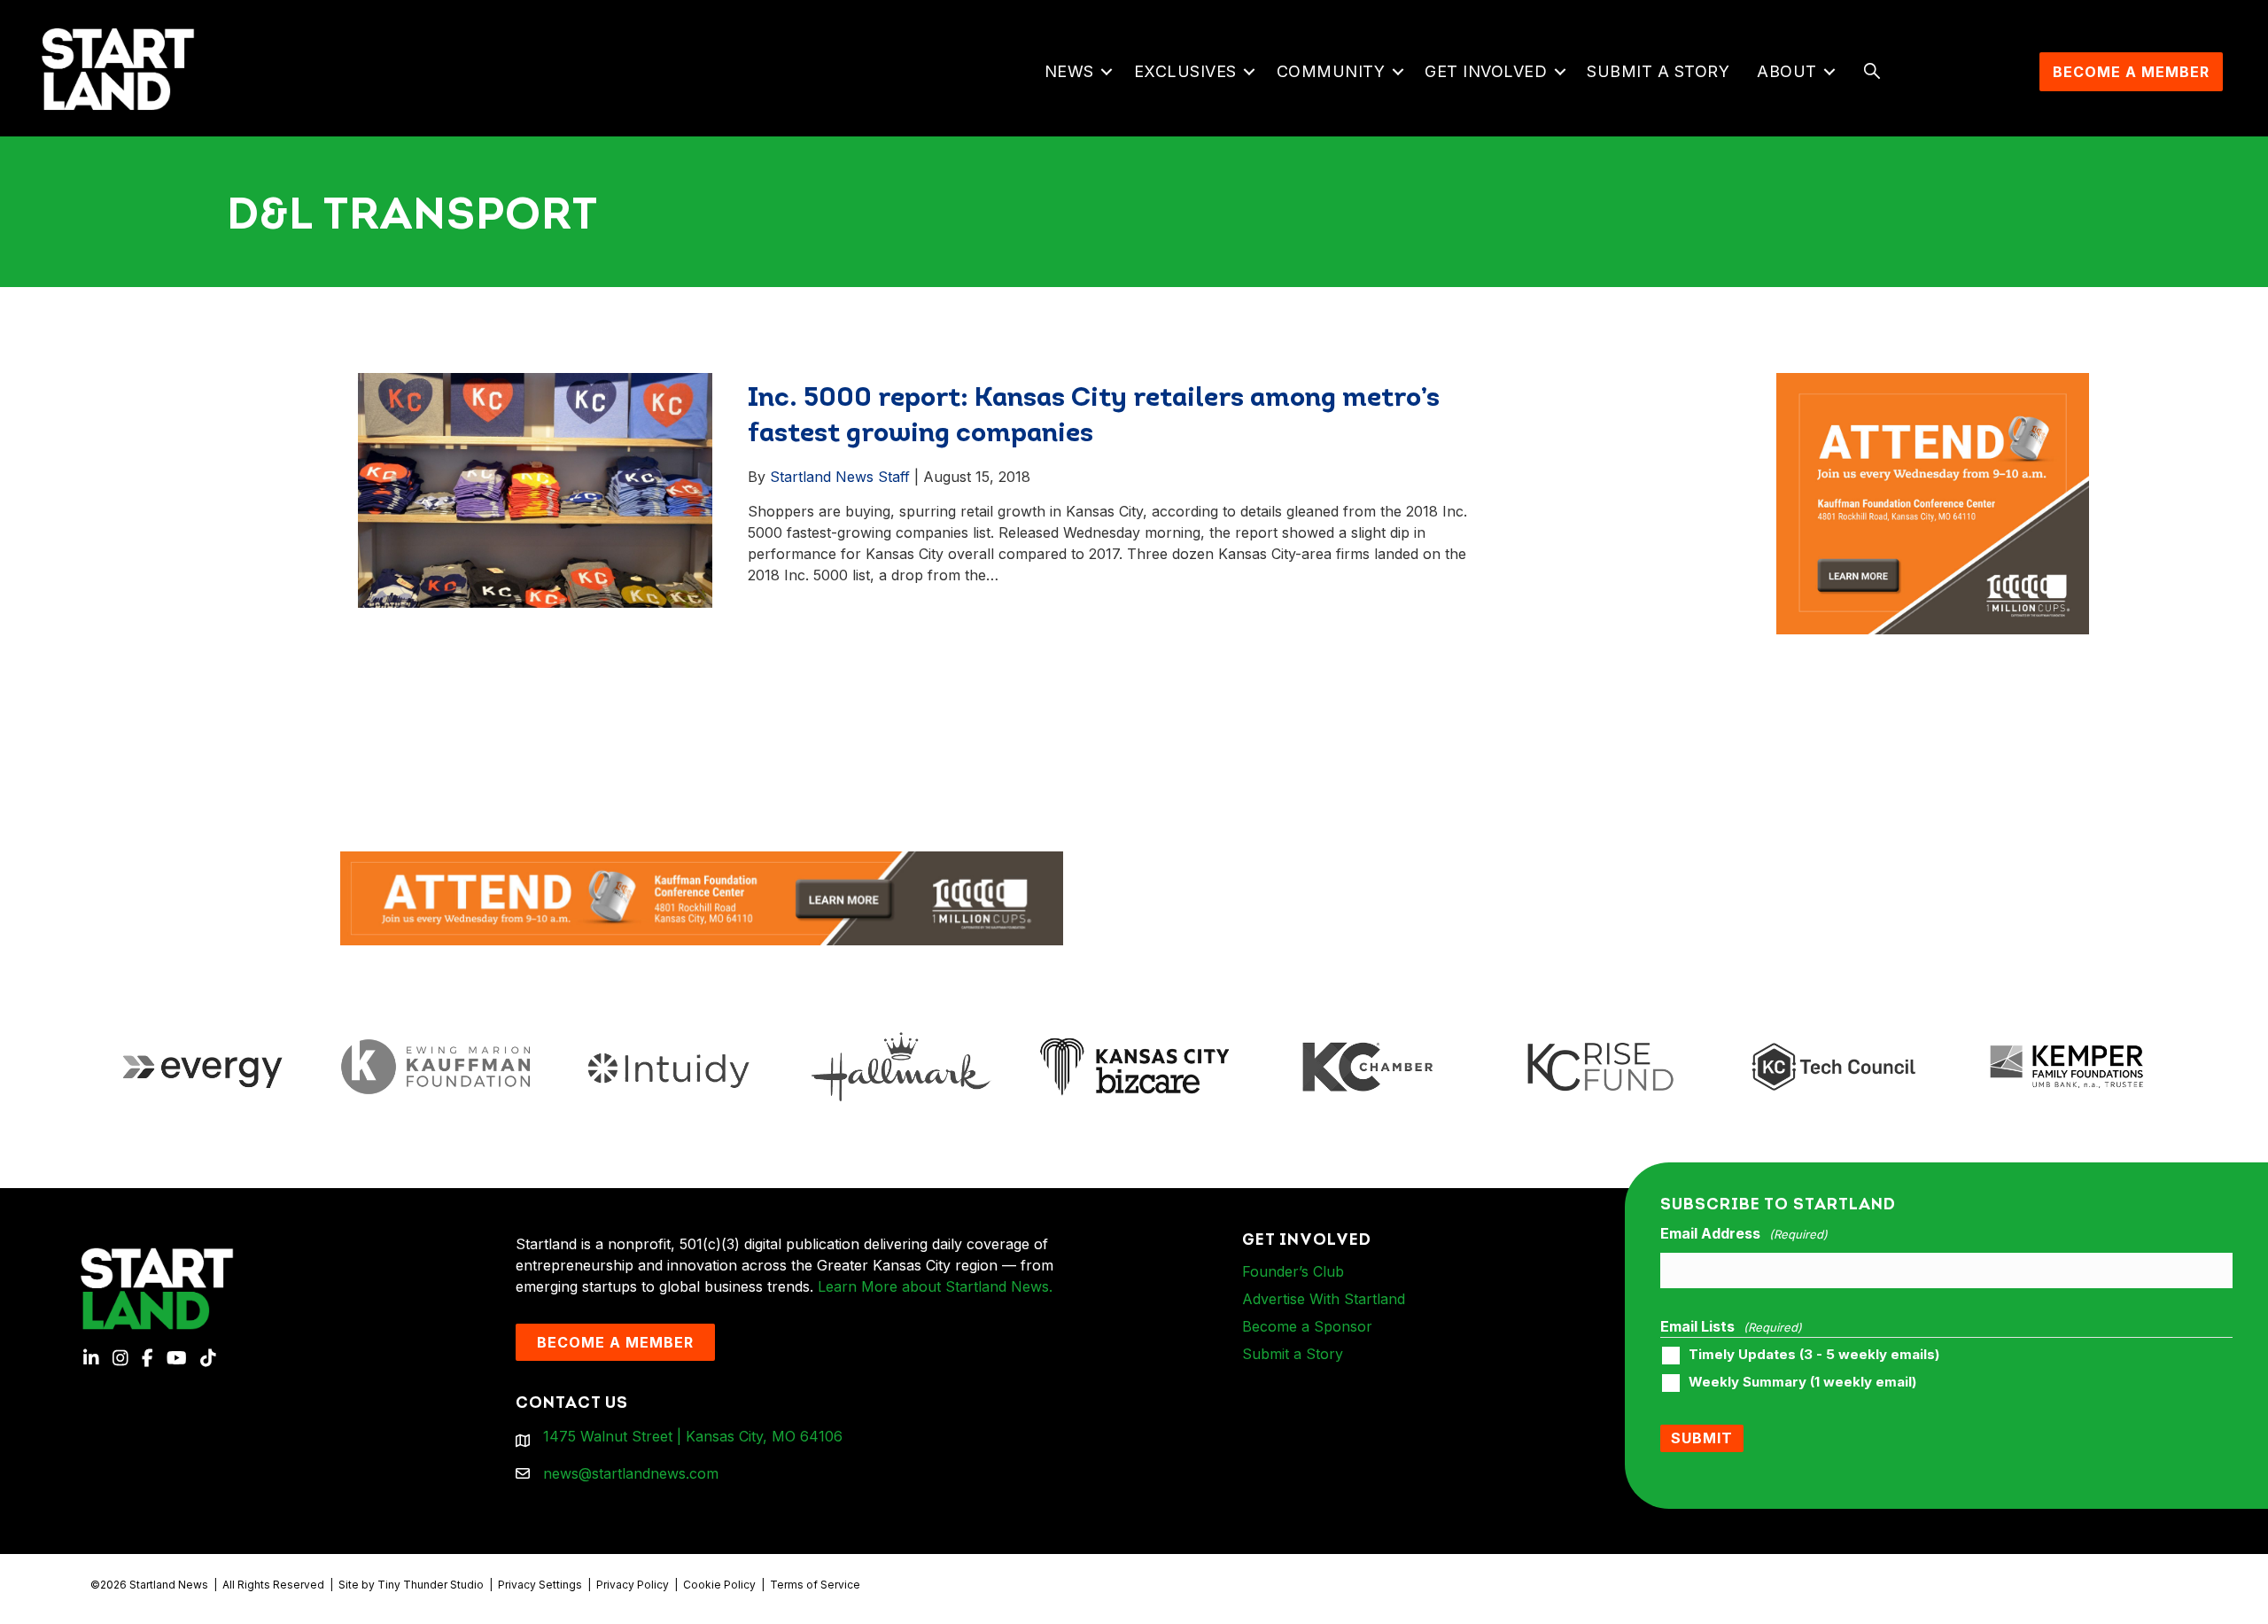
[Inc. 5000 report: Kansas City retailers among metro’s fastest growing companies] (535, 489)
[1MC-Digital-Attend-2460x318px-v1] (702, 897)
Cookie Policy (719, 1585)
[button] (1107, 72)
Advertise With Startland (1324, 1299)
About (1787, 71)
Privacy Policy (633, 1585)
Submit (1702, 1438)
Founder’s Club (1293, 1271)
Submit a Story (1658, 71)
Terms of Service (815, 1585)
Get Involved (1486, 71)
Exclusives (1185, 71)
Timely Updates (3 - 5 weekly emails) (1814, 1355)
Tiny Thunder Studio (431, 1585)
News (1069, 71)
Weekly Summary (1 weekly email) (1802, 1382)
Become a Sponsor (1307, 1326)
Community (1331, 71)
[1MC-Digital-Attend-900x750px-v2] (1933, 384)
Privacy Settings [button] (540, 1585)
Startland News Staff (840, 477)
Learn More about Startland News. (935, 1286)
